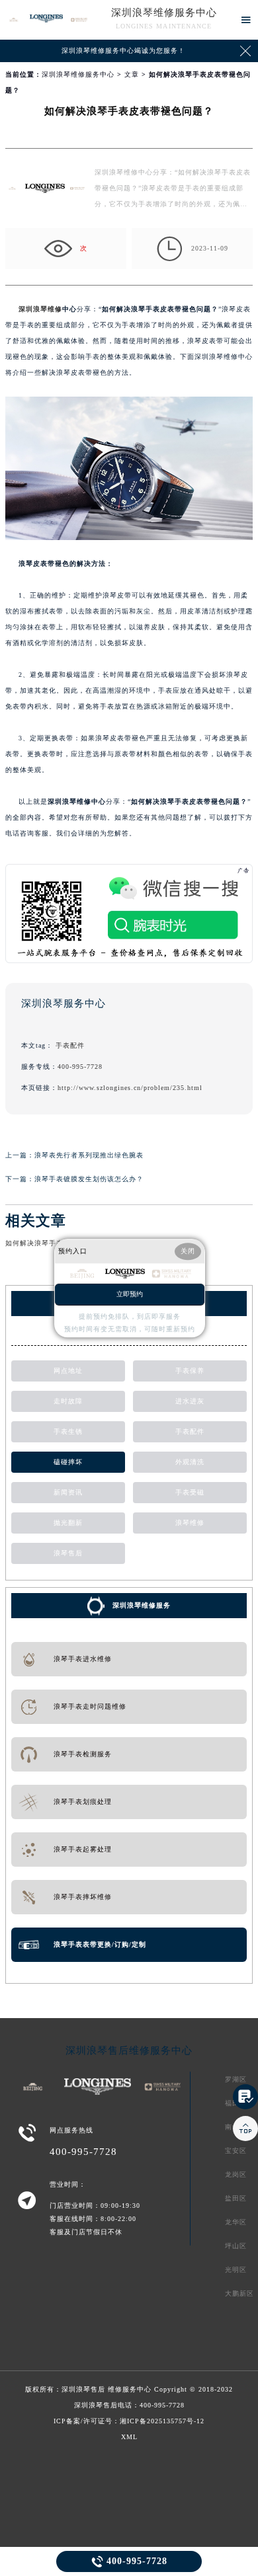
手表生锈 (68, 1431)
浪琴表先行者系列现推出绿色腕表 (89, 1155)
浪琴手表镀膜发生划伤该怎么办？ (89, 1179)
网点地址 (68, 1371)
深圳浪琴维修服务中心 (164, 13)
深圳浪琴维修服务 (142, 1605)
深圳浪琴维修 (40, 309)
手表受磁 (190, 1492)
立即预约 (130, 1294)
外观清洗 (190, 1462)
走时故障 (68, 1401)
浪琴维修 (190, 1523)
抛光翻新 (68, 1523)
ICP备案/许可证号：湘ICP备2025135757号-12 (129, 2421)
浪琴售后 (68, 1553)
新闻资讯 (68, 1492)
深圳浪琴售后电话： (129, 2405)
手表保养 (190, 1371)
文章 (132, 74)
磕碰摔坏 (68, 1462)
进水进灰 (190, 1401)
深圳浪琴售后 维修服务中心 (107, 2389)
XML (129, 2437)
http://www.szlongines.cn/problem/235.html (130, 1088)
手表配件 (70, 1045)
